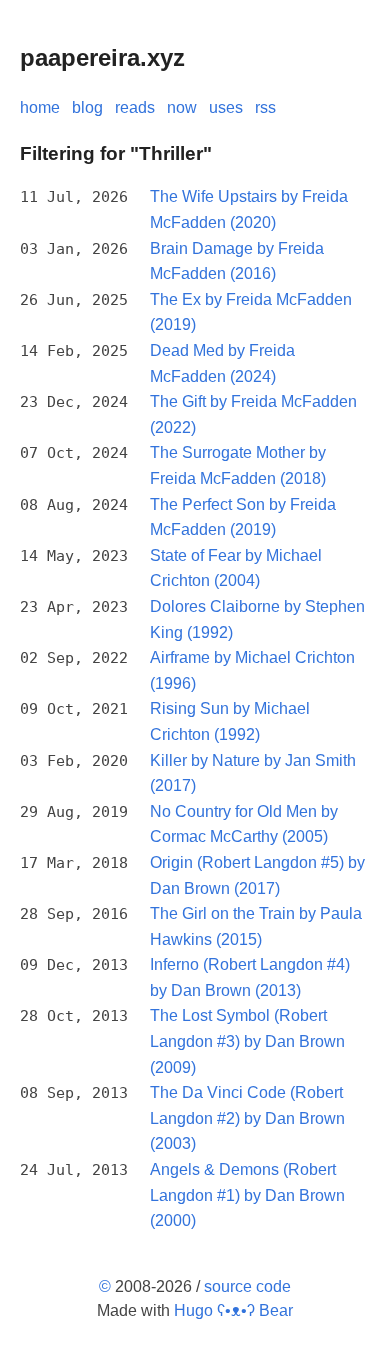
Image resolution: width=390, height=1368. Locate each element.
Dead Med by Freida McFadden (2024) (222, 363)
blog (87, 107)
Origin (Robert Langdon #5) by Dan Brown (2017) (257, 875)
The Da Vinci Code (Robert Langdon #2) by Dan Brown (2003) (247, 1118)
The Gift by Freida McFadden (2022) (253, 414)
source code (247, 1286)
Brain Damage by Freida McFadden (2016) (237, 261)
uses (226, 107)
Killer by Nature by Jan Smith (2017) (253, 773)
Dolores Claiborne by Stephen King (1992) (257, 619)
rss (265, 107)
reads (135, 107)
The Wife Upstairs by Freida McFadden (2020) (249, 209)
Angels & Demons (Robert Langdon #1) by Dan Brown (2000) (247, 1195)
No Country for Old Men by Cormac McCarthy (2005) (244, 824)
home (40, 107)
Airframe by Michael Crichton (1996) (252, 670)
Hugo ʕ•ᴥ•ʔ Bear (233, 1310)
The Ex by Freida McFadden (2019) (251, 312)
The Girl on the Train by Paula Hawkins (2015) (256, 926)
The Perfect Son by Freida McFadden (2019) (243, 517)
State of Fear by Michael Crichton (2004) (236, 568)
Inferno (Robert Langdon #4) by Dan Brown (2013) (250, 977)
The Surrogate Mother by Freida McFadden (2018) (238, 465)
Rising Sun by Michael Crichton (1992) (230, 721)
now (182, 107)
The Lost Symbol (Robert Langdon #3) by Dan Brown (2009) (247, 1041)
